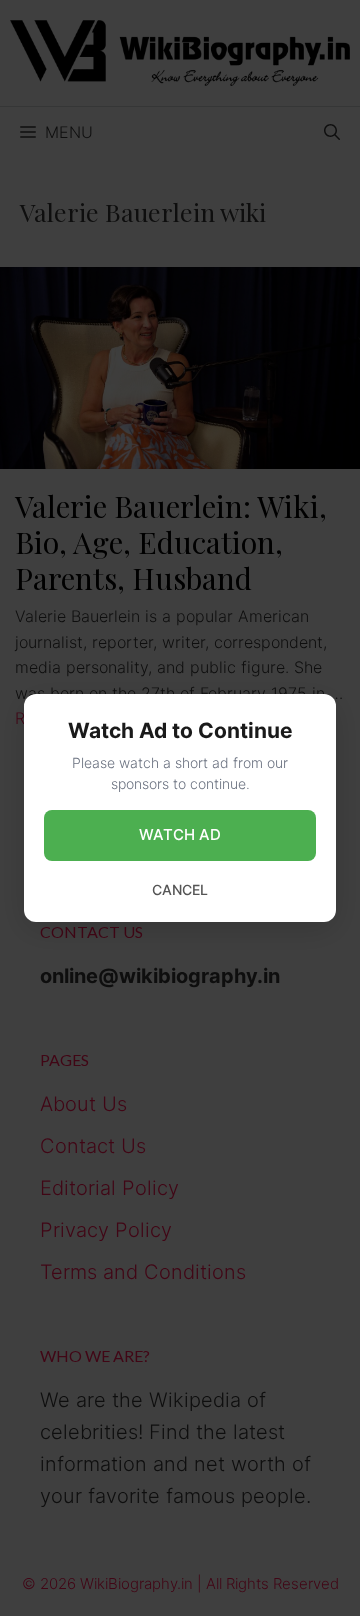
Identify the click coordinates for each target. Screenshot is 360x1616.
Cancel (180, 889)
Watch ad (180, 834)
